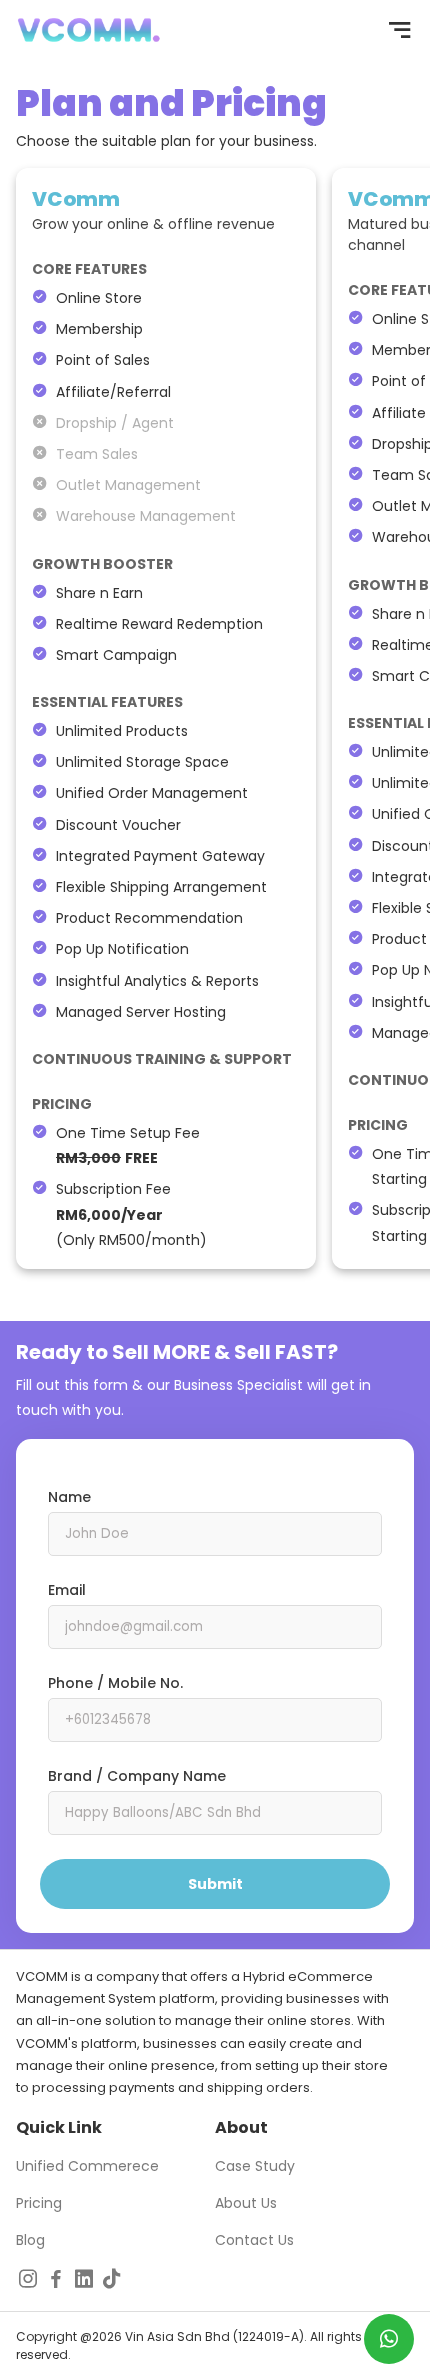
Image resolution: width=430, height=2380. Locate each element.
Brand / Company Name (137, 1776)
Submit (215, 1884)
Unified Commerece (87, 2166)
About (241, 2127)
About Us (246, 2203)
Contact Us (254, 2240)
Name (69, 1497)
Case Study (255, 2166)
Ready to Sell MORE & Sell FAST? (177, 1352)
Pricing (39, 2203)
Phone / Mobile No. (115, 1683)
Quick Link (59, 2127)
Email (67, 1590)
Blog (30, 2240)
